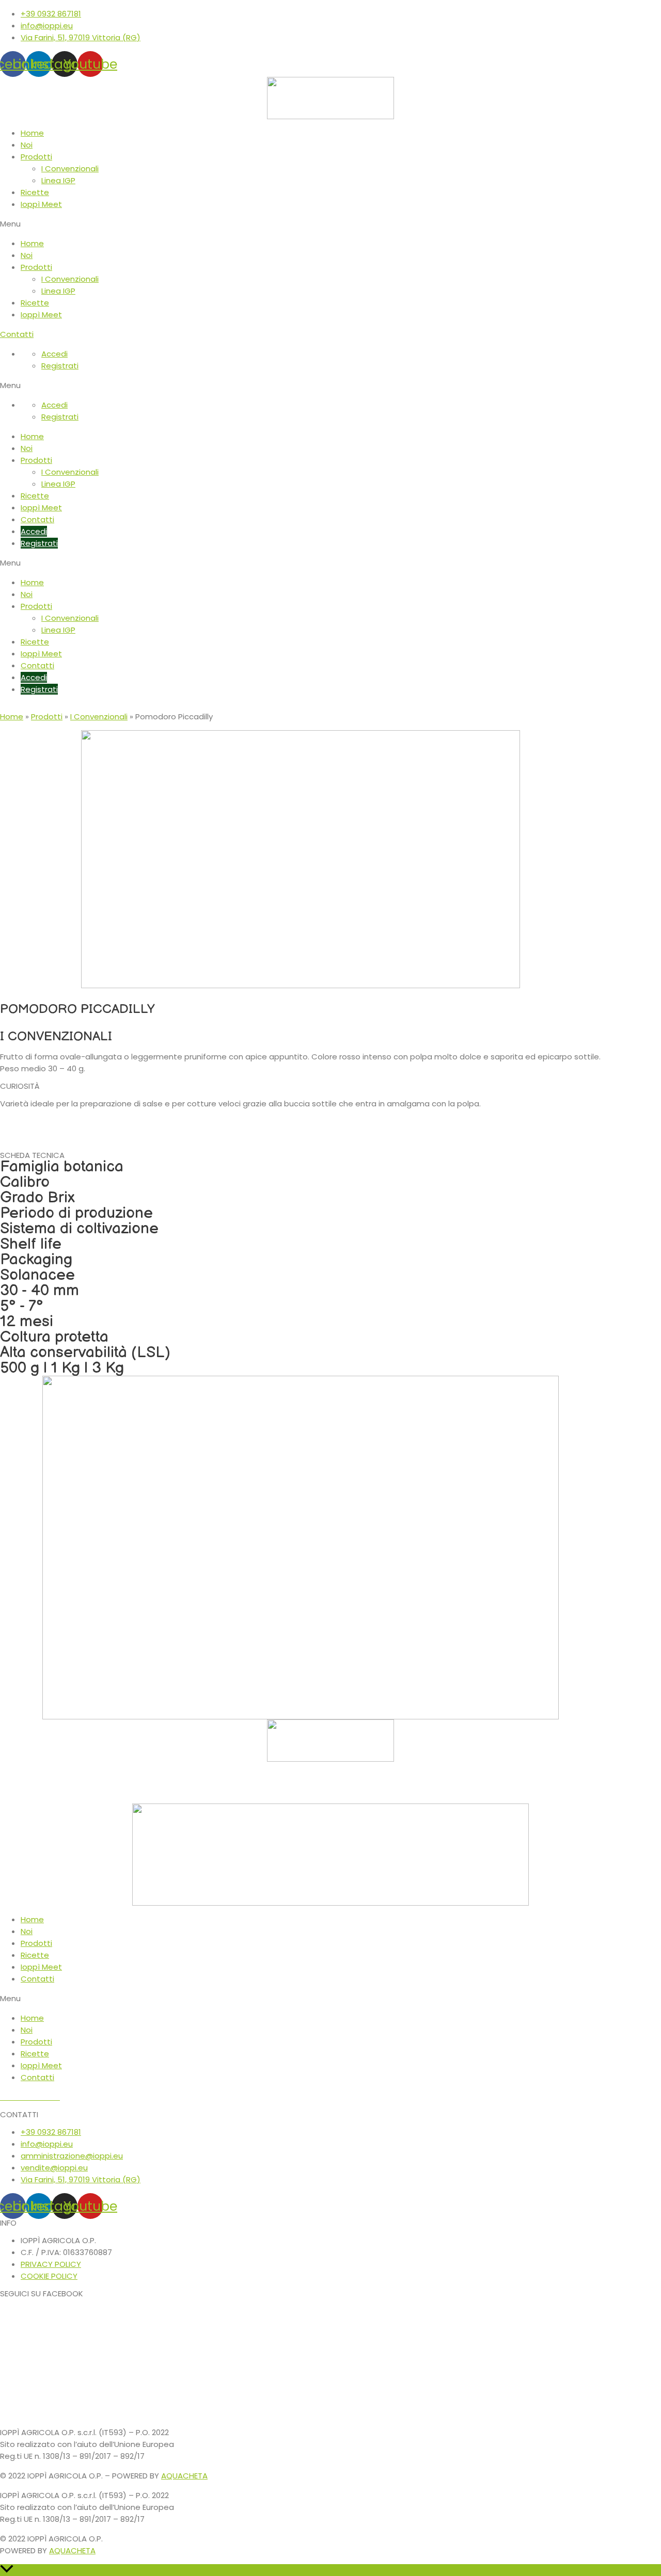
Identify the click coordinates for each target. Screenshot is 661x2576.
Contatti (37, 519)
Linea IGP (58, 180)
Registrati (60, 366)
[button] (330, 224)
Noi (27, 145)
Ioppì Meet (41, 204)
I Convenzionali (70, 168)
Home (32, 133)
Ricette (35, 192)
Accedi (54, 354)
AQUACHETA (184, 2476)
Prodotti (36, 157)
